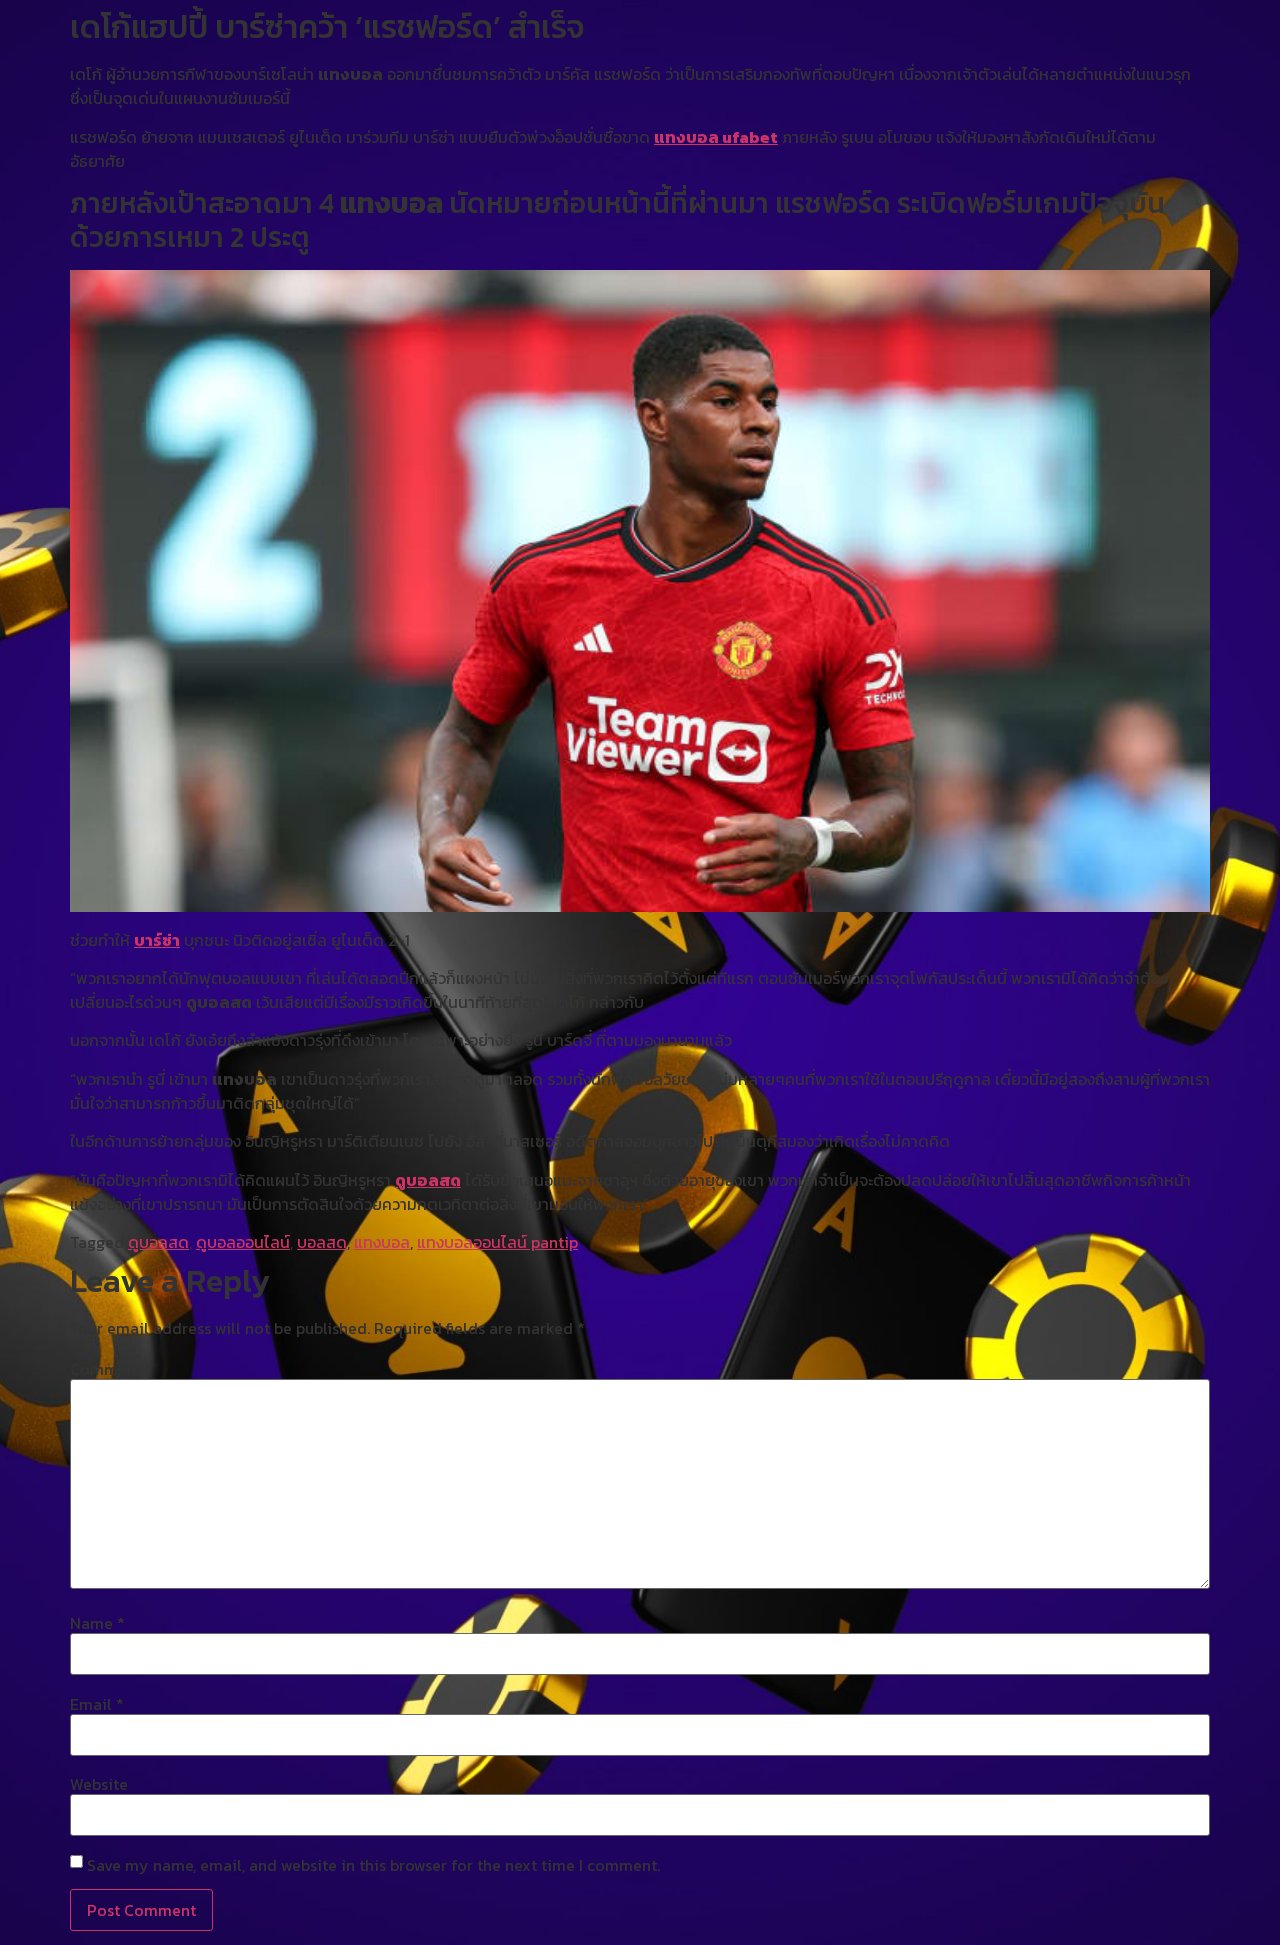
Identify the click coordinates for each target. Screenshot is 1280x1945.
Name (97, 1623)
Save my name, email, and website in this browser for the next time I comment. (373, 1865)
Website (99, 1784)
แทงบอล (382, 1242)
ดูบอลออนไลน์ (243, 1242)
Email (97, 1704)
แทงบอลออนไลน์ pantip (497, 1242)
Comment (112, 1369)
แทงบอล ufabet (716, 137)
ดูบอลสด (428, 1180)
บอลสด (322, 1242)
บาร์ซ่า (157, 940)
